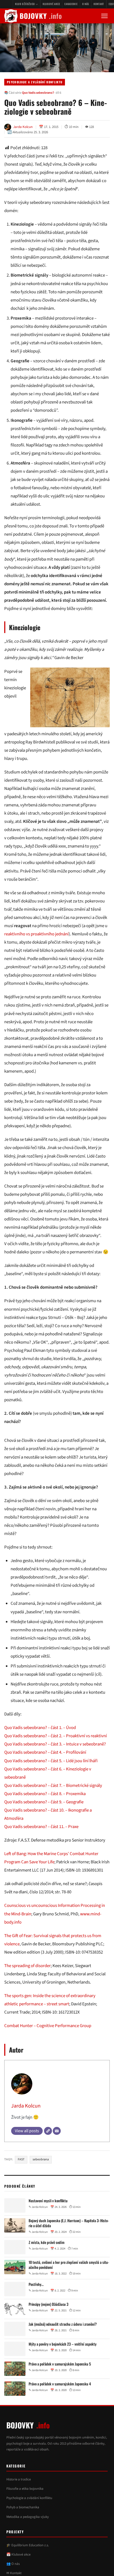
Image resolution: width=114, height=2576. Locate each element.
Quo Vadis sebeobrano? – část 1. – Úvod (40, 1761)
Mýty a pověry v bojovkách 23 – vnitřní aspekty (63, 2377)
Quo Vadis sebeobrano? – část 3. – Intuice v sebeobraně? (55, 1777)
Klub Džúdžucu (25, 4)
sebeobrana (41, 2193)
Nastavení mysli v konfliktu (48, 2234)
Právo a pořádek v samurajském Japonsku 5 (60, 2397)
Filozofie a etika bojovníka (25, 2522)
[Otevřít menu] (104, 16)
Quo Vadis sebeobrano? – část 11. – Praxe (41, 1860)
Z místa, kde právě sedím (47, 2276)
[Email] (57, 2164)
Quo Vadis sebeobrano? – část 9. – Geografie (44, 1835)
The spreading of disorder (27, 1999)
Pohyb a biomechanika (23, 2540)
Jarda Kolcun (26, 2139)
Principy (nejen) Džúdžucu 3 (49, 2337)
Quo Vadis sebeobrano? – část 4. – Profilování (45, 1786)
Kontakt (99, 4)
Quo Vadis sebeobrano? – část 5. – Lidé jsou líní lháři (51, 1794)
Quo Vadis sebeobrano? (38, 93)
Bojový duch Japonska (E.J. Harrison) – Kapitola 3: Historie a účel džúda (69, 2256)
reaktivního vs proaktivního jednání (36, 934)
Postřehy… (36, 2317)
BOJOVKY (41, 16)
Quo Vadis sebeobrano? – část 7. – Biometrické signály (53, 1818)
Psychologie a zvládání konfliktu (35, 82)
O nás (86, 4)
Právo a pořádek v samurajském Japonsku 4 (60, 2417)
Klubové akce (51, 4)
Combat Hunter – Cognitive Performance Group (48, 2059)
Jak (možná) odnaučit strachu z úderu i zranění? (63, 2357)
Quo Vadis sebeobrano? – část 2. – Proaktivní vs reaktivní (56, 1769)
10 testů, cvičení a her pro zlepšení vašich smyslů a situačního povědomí (69, 2298)
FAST (21, 2193)
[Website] (48, 2164)
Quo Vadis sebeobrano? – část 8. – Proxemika (45, 1827)
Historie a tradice (19, 2512)
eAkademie (71, 4)
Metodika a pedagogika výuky (28, 2550)
